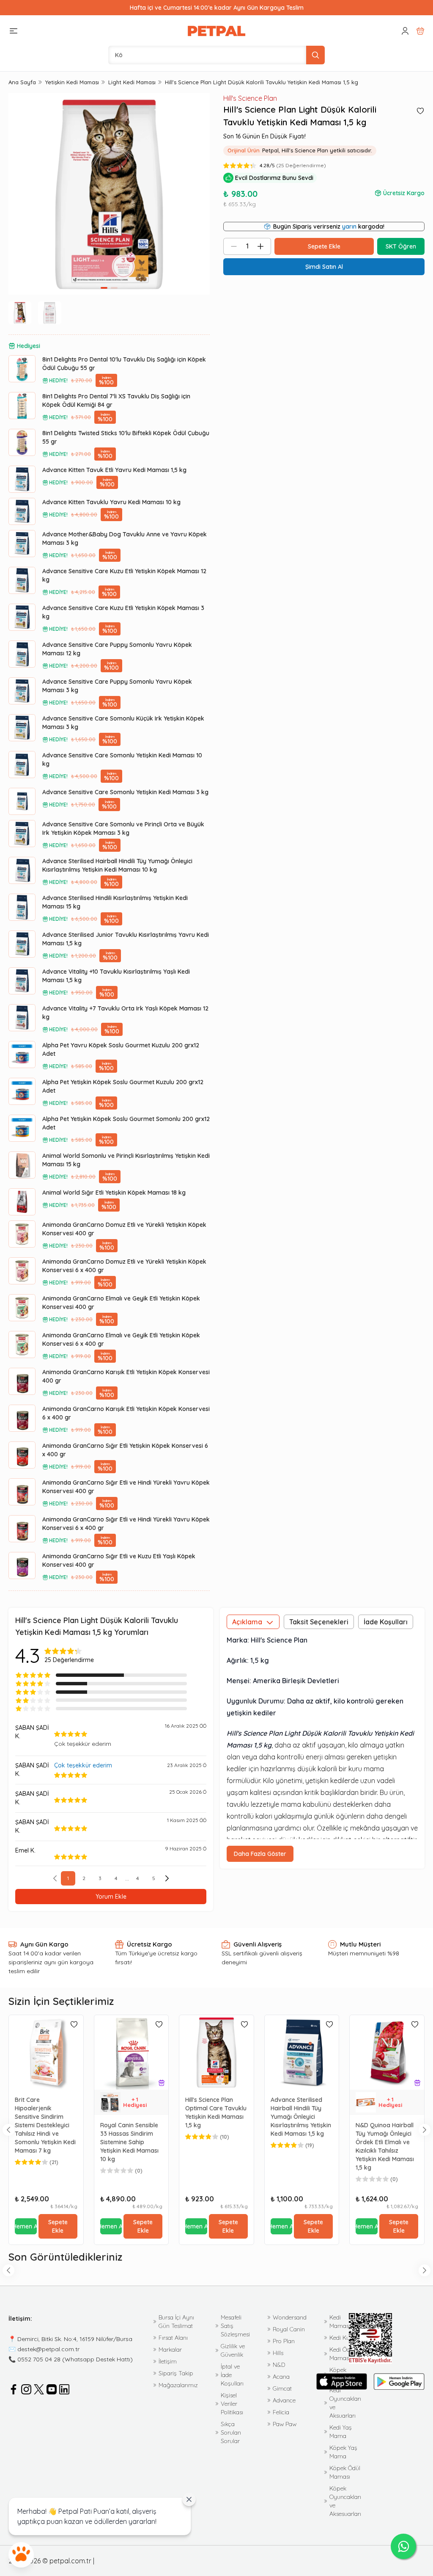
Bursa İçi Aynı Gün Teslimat (176, 2322)
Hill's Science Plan (250, 98)
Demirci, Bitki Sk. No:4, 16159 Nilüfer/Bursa (75, 2339)
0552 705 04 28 (39, 2359)
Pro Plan (284, 2341)
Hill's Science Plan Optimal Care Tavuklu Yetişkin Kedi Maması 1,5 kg (216, 2112)
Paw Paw (285, 2424)
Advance (284, 2400)
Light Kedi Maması (132, 82)
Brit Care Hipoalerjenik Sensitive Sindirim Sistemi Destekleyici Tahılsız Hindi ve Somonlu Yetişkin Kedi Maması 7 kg (45, 2125)
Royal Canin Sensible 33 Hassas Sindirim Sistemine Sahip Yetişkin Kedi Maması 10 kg (129, 2142)
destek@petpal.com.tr (48, 2349)
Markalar (170, 2350)
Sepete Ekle (58, 2226)
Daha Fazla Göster (260, 1854)
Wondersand (290, 2317)
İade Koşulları (386, 1622)
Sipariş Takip (176, 2373)
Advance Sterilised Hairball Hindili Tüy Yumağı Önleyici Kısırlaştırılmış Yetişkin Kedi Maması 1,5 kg (301, 2117)
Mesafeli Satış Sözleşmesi (235, 2326)
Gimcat (282, 2388)
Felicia (281, 2412)
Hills (278, 2353)
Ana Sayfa (22, 82)
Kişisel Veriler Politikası (232, 2404)
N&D (279, 2365)
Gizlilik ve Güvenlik (233, 2350)
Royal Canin (289, 2329)
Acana (281, 2377)
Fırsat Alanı (173, 2338)
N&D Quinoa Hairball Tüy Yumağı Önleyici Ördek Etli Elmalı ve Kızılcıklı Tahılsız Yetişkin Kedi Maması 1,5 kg (385, 2146)
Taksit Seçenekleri (319, 1622)
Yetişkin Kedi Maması (72, 82)
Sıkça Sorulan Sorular (231, 2432)
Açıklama (247, 1622)
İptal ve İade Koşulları (232, 2375)
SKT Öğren (401, 246)
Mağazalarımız (178, 2385)
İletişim (168, 2361)
